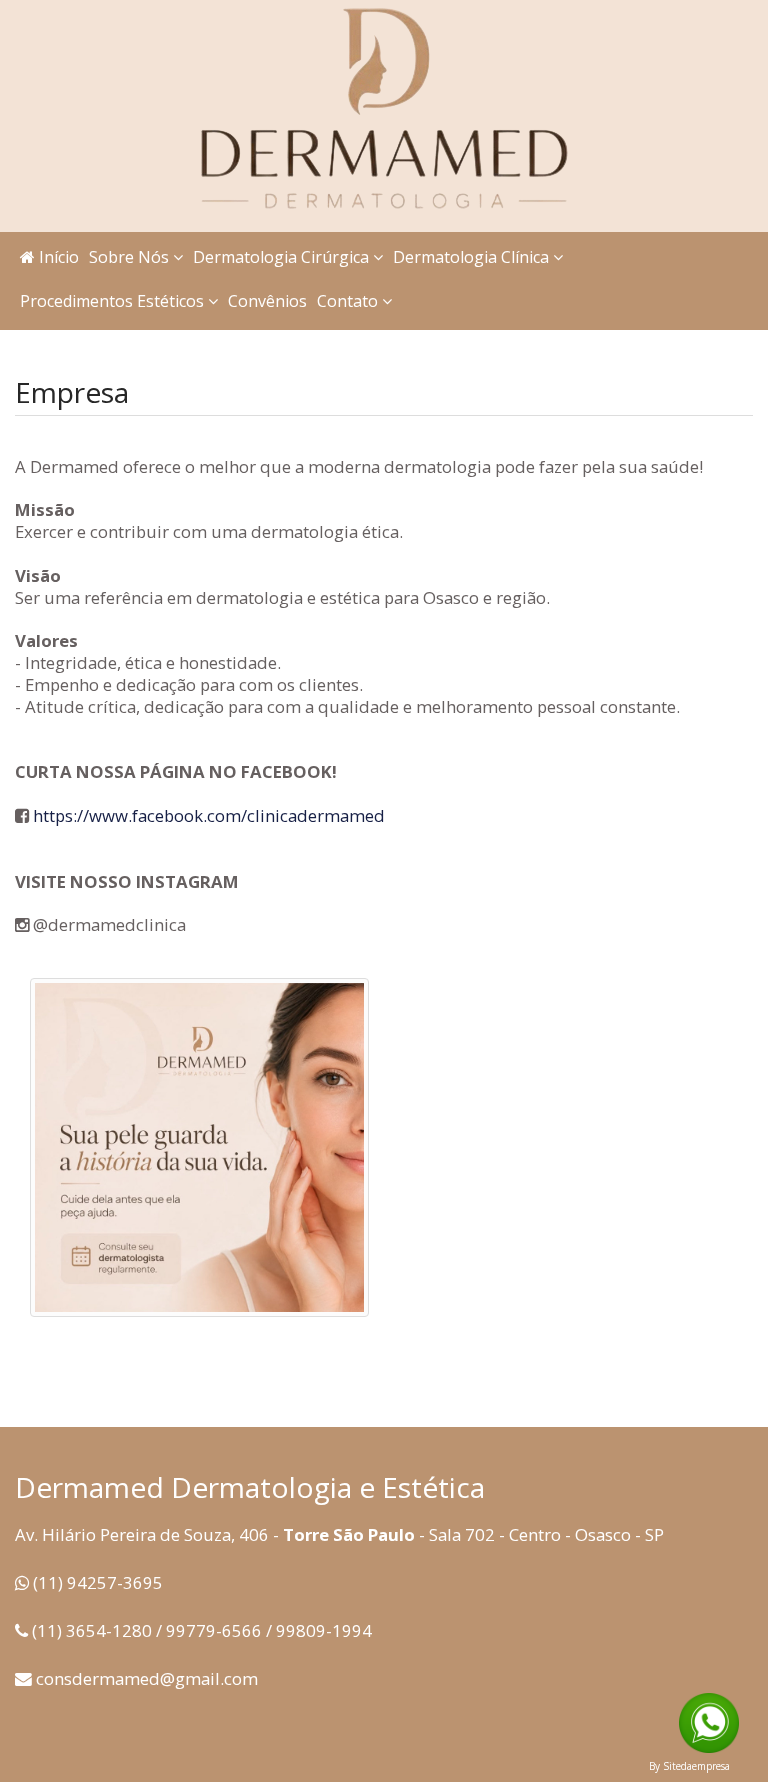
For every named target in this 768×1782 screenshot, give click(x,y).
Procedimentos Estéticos (114, 301)
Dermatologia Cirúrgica (283, 257)
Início (57, 257)
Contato (349, 301)
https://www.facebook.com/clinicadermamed (209, 815)
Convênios (267, 301)
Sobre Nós (131, 257)
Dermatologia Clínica (473, 257)
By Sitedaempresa (689, 1766)
